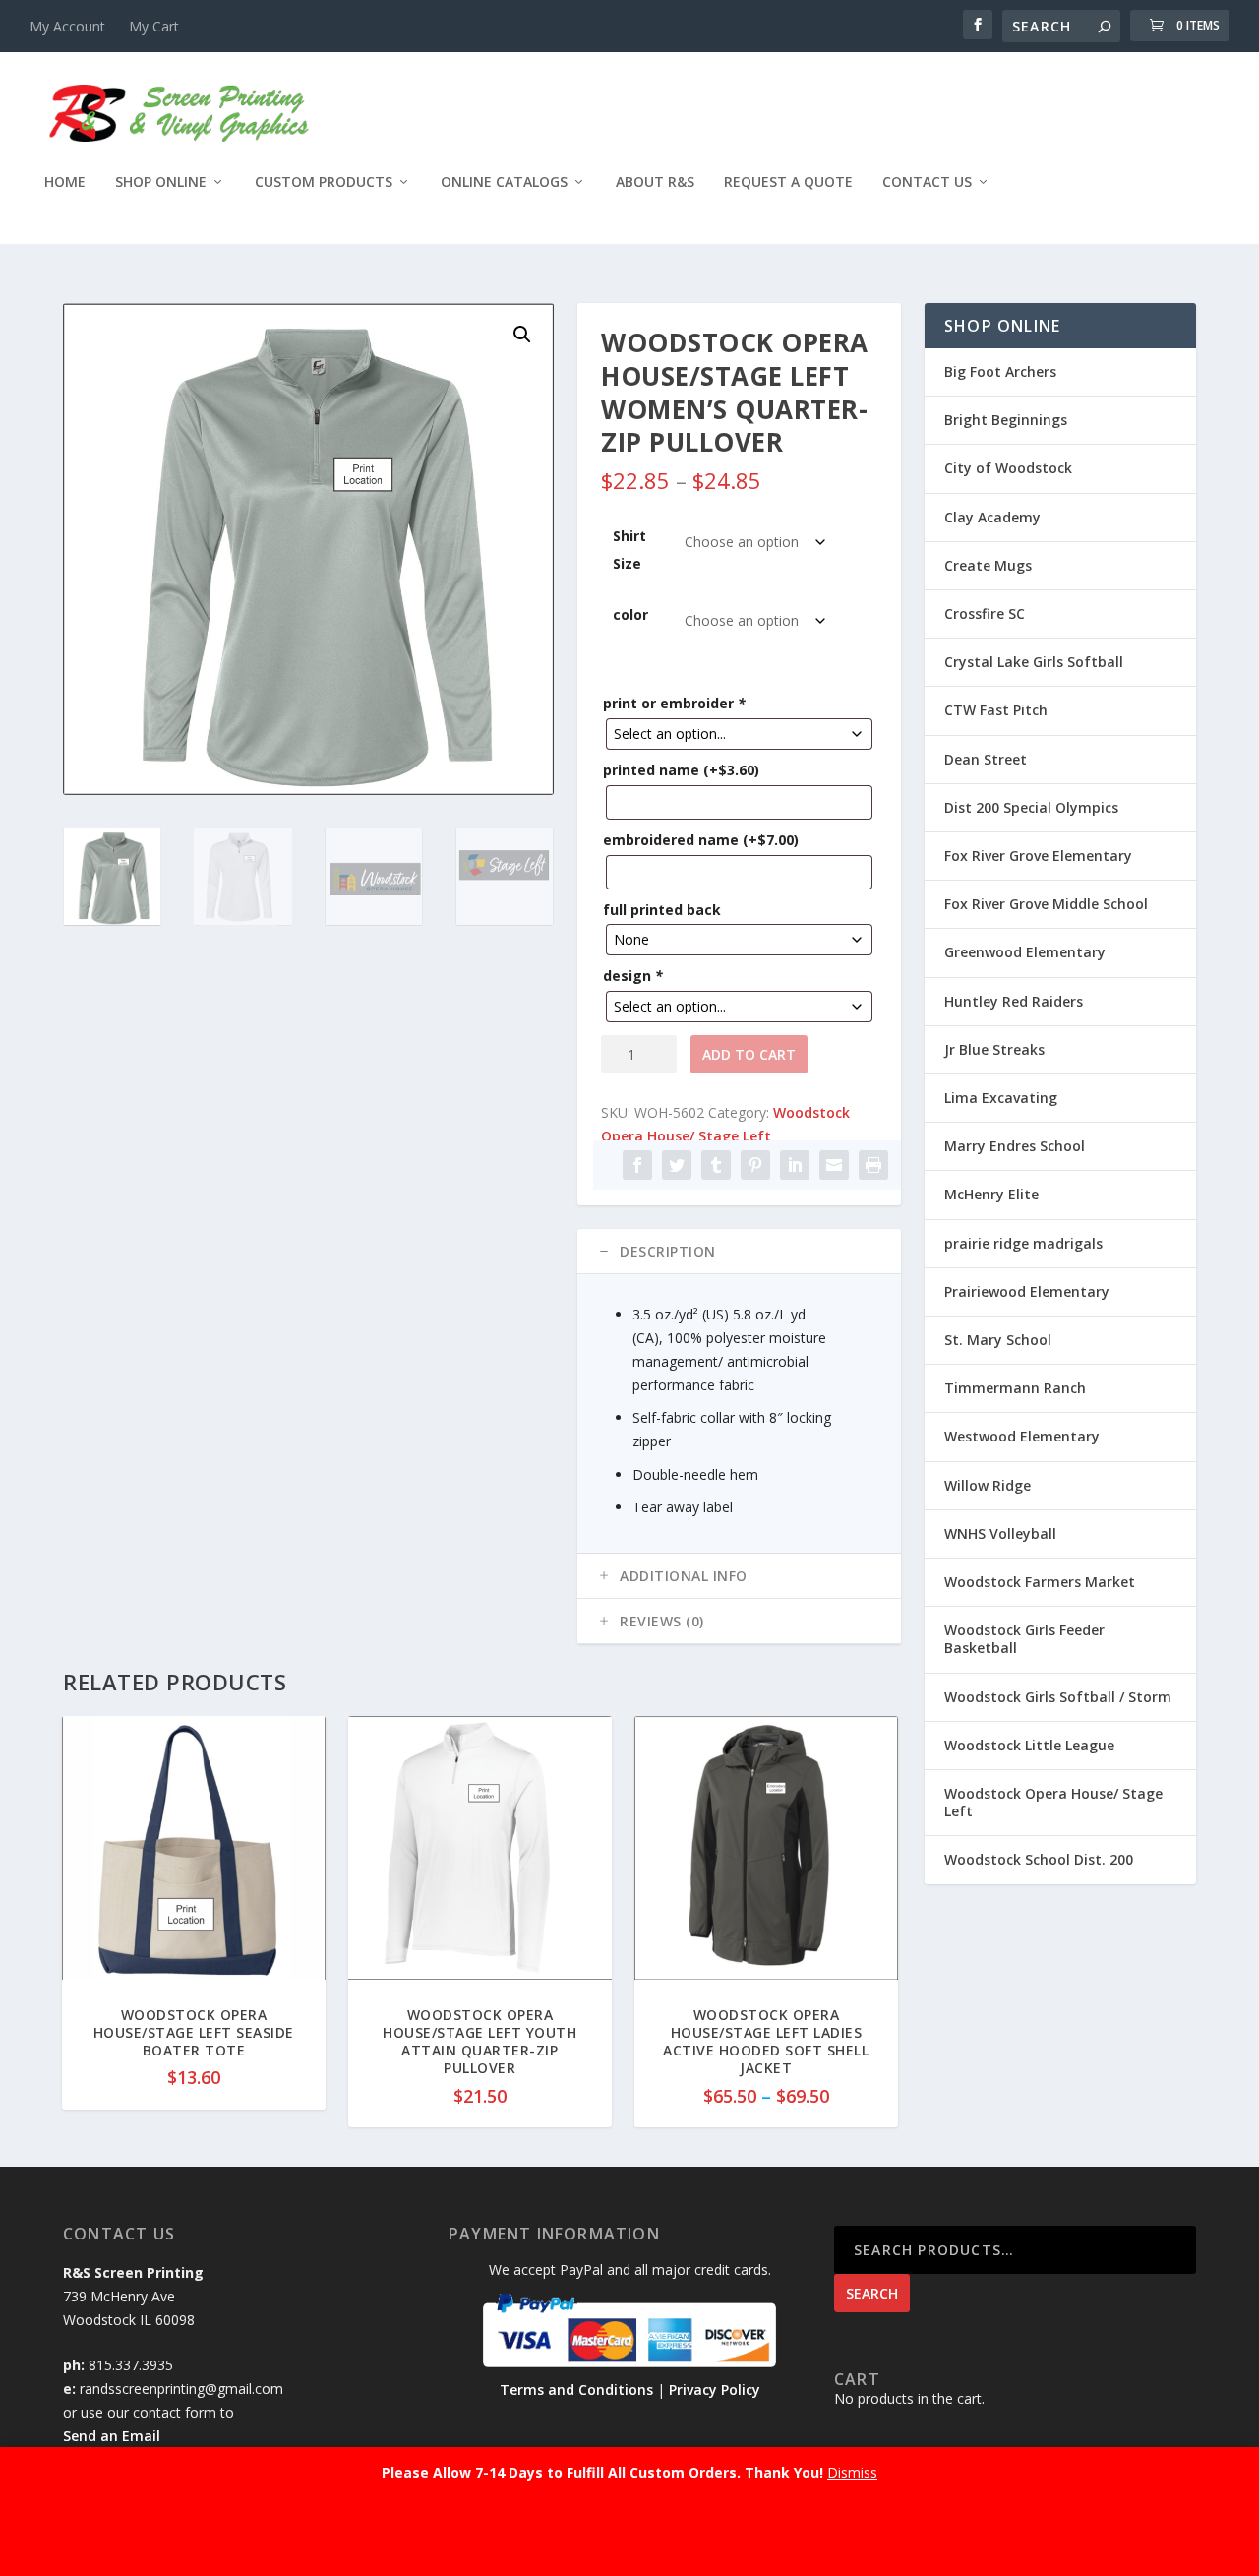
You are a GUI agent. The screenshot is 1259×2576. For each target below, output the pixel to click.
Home (65, 183)
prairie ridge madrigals (1023, 1243)
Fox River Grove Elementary (1038, 856)
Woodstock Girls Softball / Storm (1058, 1697)
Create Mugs (988, 565)
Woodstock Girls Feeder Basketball (1024, 1639)
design (633, 976)
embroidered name (701, 840)
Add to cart (749, 1054)
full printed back (662, 910)
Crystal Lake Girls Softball (1034, 662)
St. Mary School (998, 1340)
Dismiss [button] (852, 2472)
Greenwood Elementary (1025, 952)
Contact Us (927, 183)
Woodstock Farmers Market (1040, 1582)
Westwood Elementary (1022, 1436)
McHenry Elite (991, 1194)
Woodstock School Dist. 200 (1039, 1859)
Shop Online (161, 183)
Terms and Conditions (576, 2390)
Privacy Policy (715, 2390)
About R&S (655, 183)
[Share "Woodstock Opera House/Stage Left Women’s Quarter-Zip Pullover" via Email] (834, 1165)
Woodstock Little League (1029, 1745)
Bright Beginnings (1006, 420)
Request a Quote (788, 183)
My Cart (154, 26)
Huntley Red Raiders (1014, 1001)
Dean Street (986, 759)
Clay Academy (992, 517)
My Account (67, 26)
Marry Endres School (1015, 1146)
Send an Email (112, 2436)
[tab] (739, 1252)
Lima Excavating (1001, 1098)
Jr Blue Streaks (994, 1049)
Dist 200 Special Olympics (1031, 807)
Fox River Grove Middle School (1046, 904)
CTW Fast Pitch (996, 710)
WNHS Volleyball (1000, 1533)
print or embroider (674, 703)
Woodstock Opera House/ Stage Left (1053, 1802)
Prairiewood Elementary (1027, 1291)
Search (872, 2293)
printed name (681, 770)
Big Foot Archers (1000, 371)
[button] (522, 335)
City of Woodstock (1008, 468)
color (630, 614)
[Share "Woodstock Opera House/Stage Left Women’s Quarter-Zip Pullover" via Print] (873, 1165)
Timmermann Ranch (1015, 1388)
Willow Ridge (988, 1485)
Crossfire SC (985, 613)
